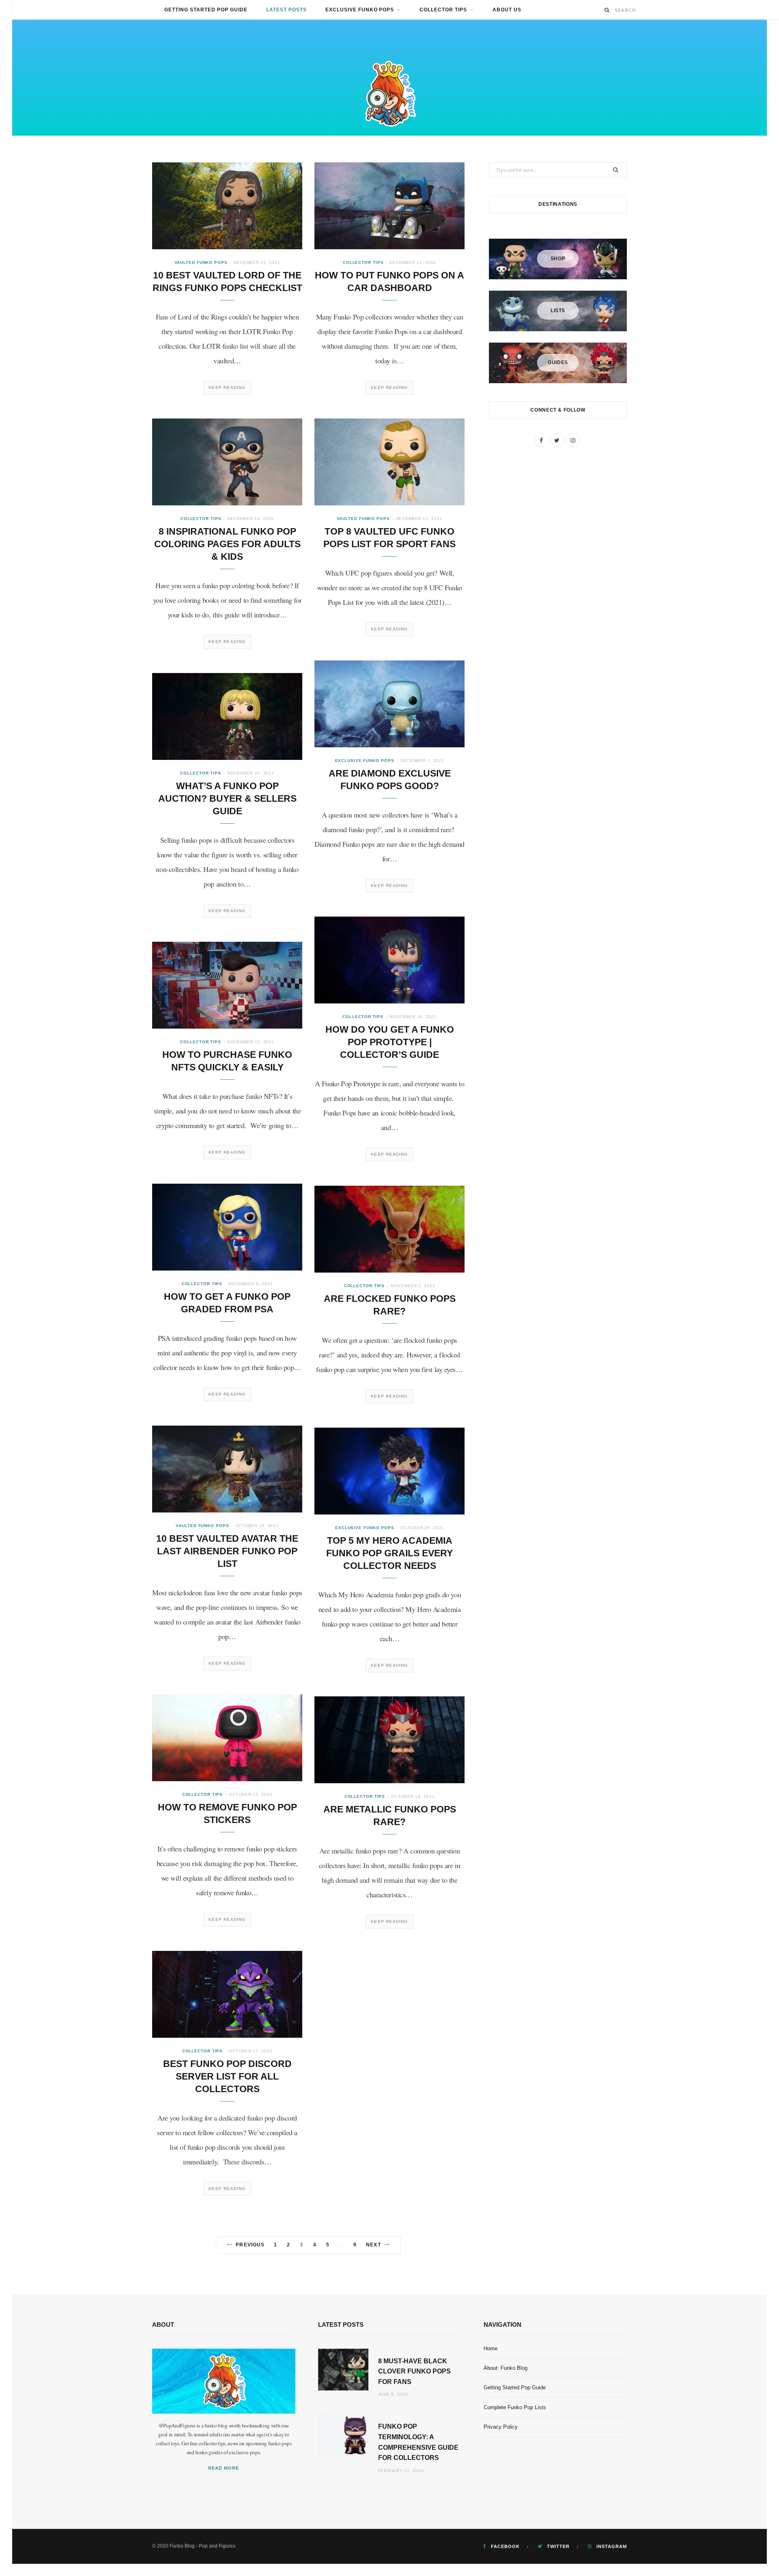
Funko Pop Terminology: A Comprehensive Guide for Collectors (418, 2442)
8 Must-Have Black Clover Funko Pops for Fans (414, 2371)
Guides (558, 362)
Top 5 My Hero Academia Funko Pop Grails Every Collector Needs (389, 1553)
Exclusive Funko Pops (360, 10)
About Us (507, 10)
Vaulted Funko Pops (201, 262)
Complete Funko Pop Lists (515, 2407)
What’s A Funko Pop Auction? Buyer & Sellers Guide (227, 798)
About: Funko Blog (506, 2368)
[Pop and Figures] (389, 92)
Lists (558, 311)
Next (373, 2245)
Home (491, 2348)
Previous (250, 2245)
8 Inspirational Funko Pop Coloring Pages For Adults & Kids (227, 544)
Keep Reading (227, 387)
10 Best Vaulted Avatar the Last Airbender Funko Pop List (227, 1551)
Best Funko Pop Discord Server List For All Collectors (227, 2076)
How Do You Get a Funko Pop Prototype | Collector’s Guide (390, 1042)
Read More (224, 2468)
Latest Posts (286, 10)
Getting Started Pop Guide (206, 10)
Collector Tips (443, 10)
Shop (558, 259)
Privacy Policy (501, 2427)
